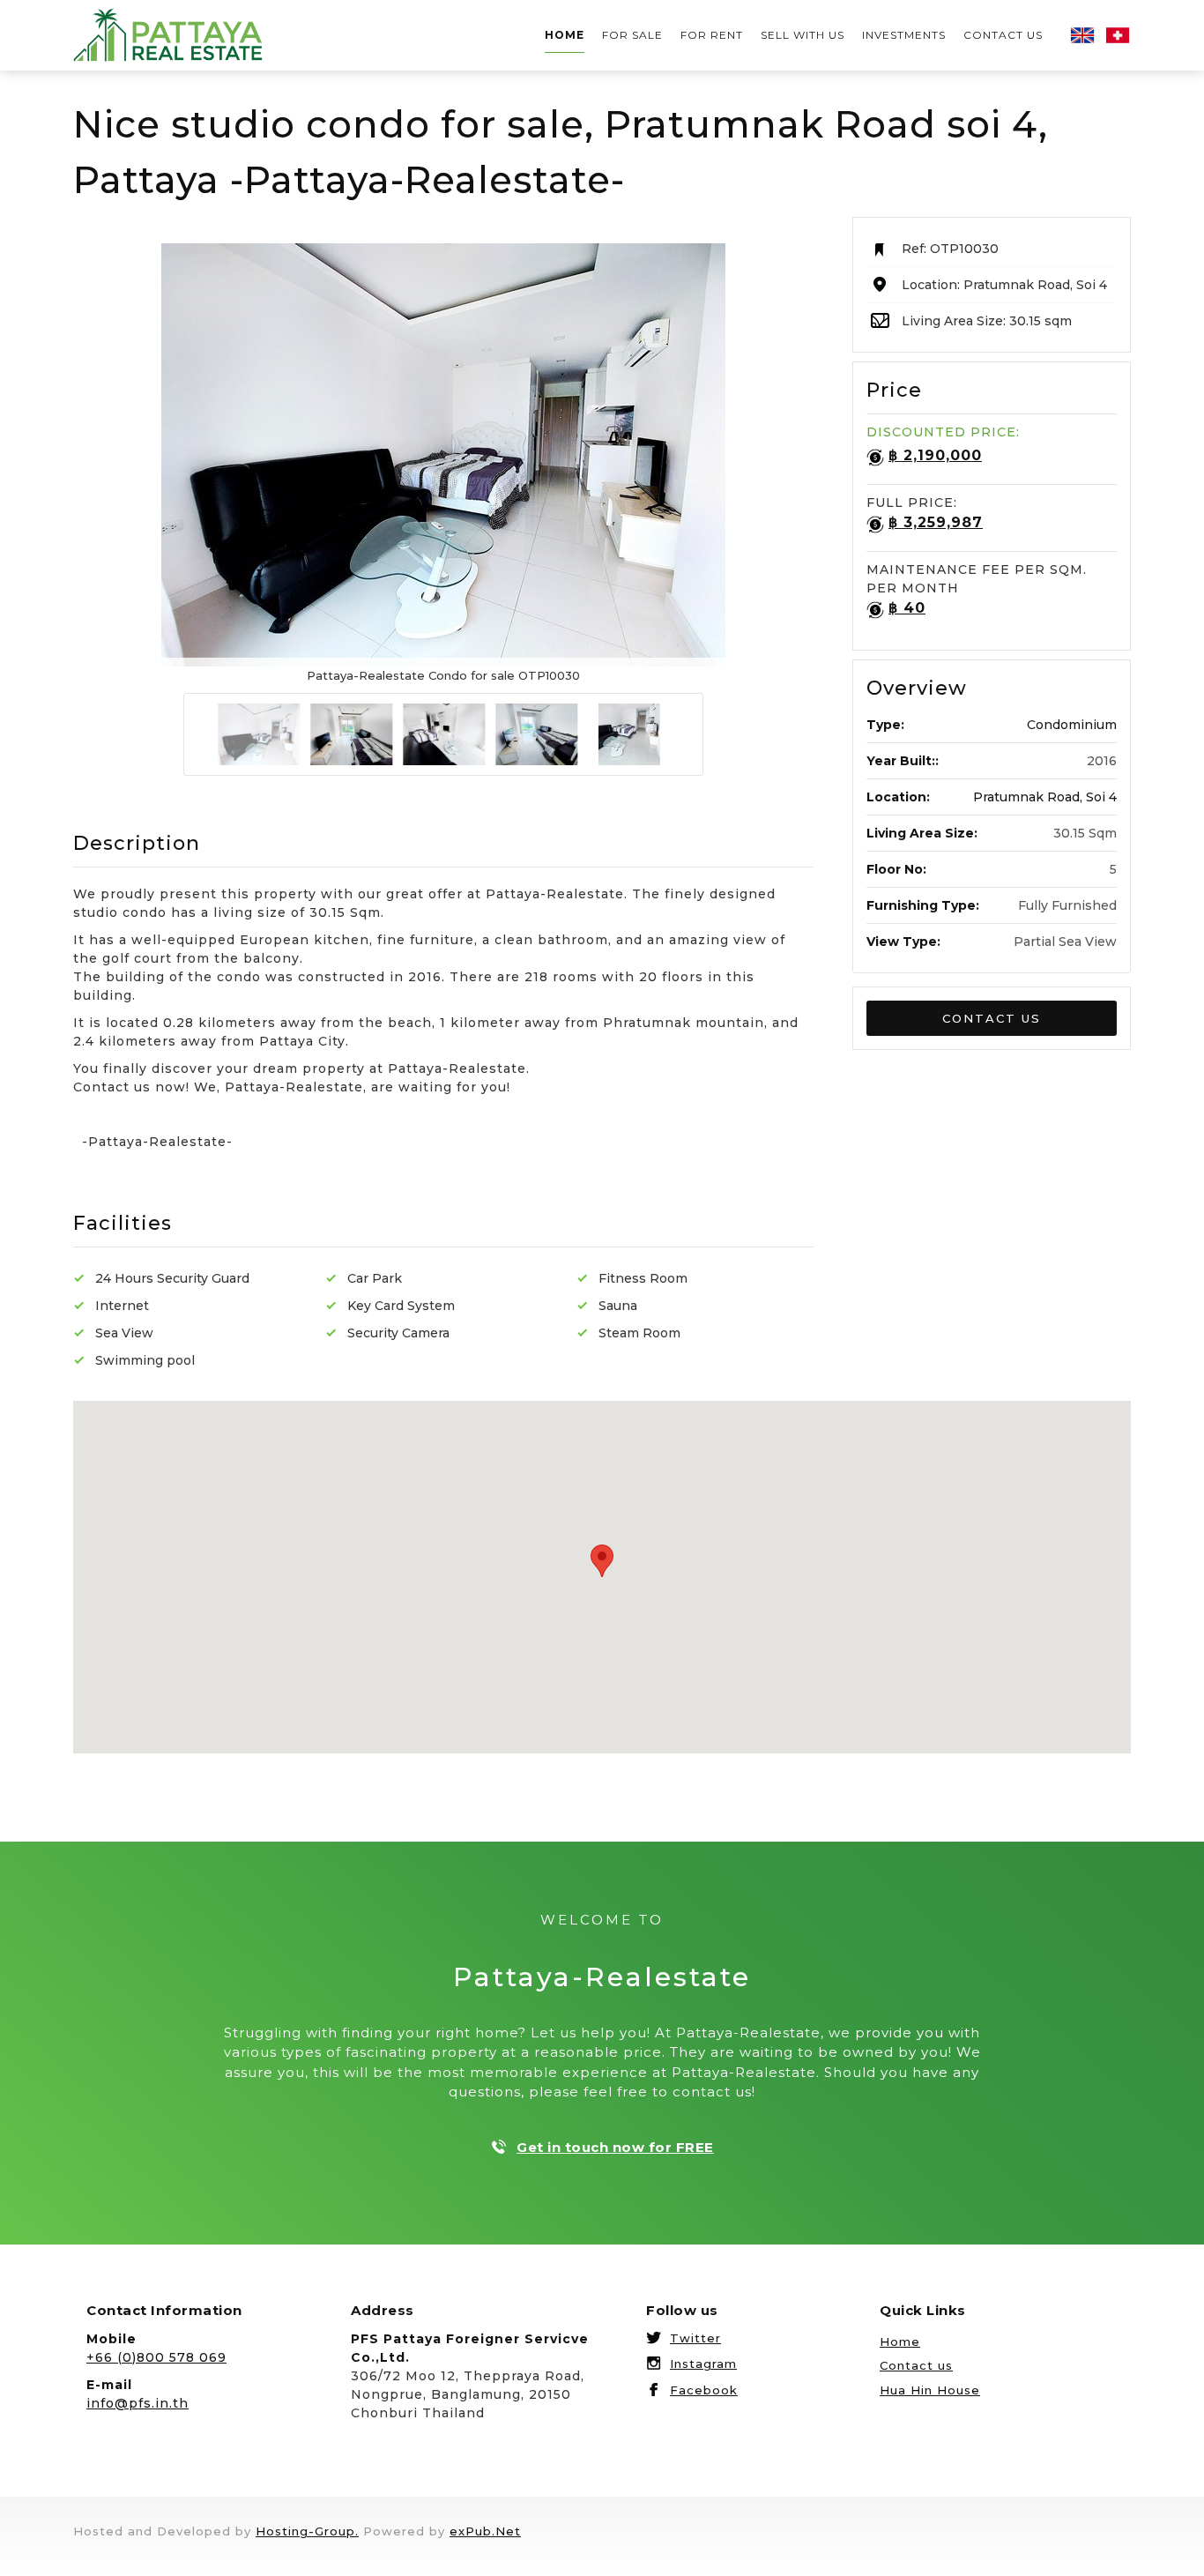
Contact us (1003, 35)
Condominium (1072, 725)
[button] (992, 1018)
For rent (712, 35)
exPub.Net (485, 2531)
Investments (904, 35)
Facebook (704, 2390)
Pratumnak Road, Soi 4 (1045, 797)
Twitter (695, 2338)
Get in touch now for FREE (615, 2147)
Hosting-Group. (307, 2531)
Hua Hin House (930, 2390)
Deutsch (1118, 35)
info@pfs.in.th (137, 2403)
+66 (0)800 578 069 (156, 2357)
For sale (632, 35)
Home (565, 35)
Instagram (703, 2364)
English (1082, 35)
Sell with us (803, 35)
